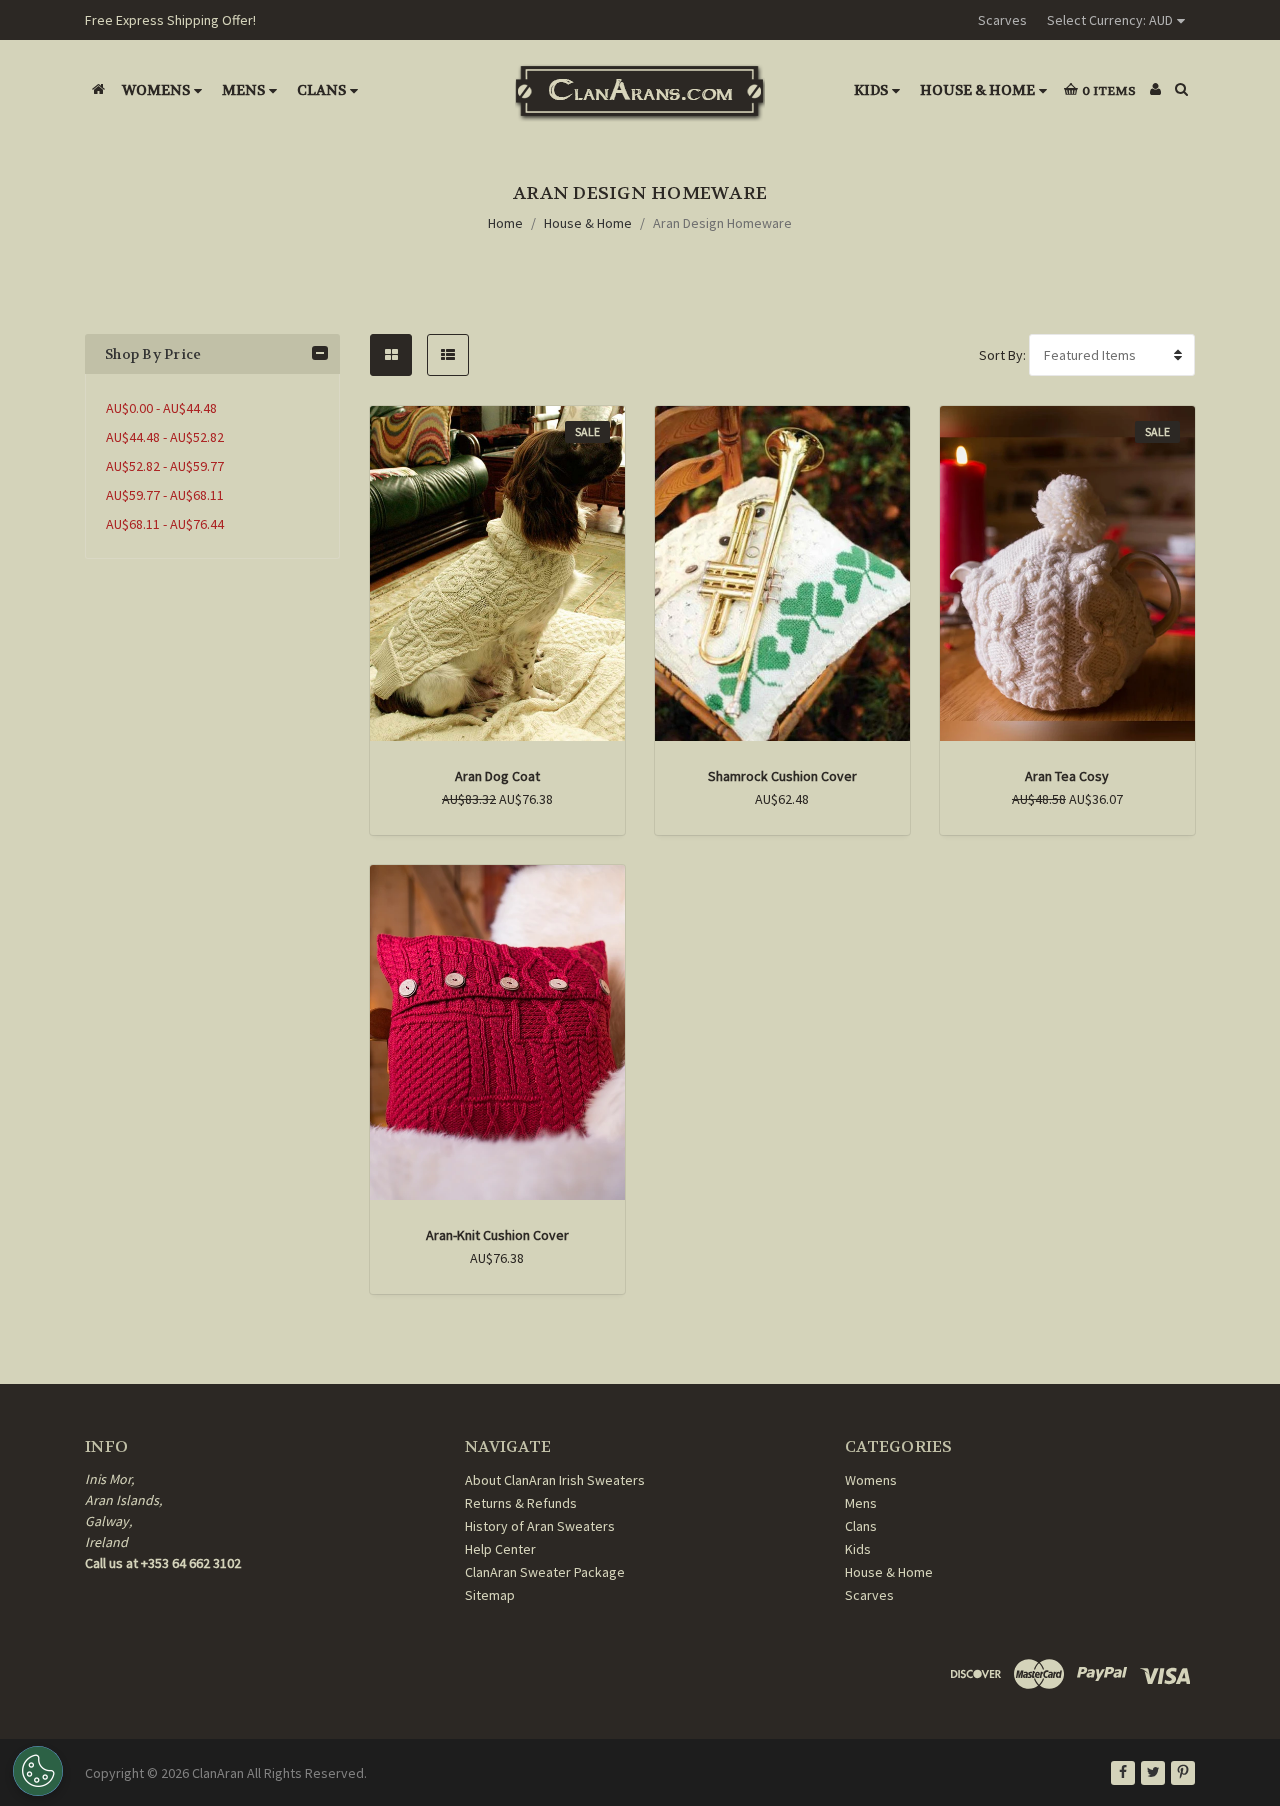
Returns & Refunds (521, 1503)
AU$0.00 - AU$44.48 (161, 408)
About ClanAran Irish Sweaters (555, 1480)
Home (505, 223)
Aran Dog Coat (497, 776)
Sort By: (1002, 355)
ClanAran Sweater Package (545, 1572)
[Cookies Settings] (38, 1771)
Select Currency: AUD (1110, 20)
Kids (871, 90)
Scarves (1002, 20)
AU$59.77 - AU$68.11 (165, 495)
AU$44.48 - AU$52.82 (165, 437)
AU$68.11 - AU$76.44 (165, 524)
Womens (156, 90)
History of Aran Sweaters (540, 1526)
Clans (321, 90)
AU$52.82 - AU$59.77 (165, 466)
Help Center (500, 1549)
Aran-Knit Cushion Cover (497, 1235)
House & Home (977, 90)
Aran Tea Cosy (1067, 776)
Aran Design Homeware (722, 223)
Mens (243, 90)
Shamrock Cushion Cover (782, 776)
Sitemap (490, 1595)
